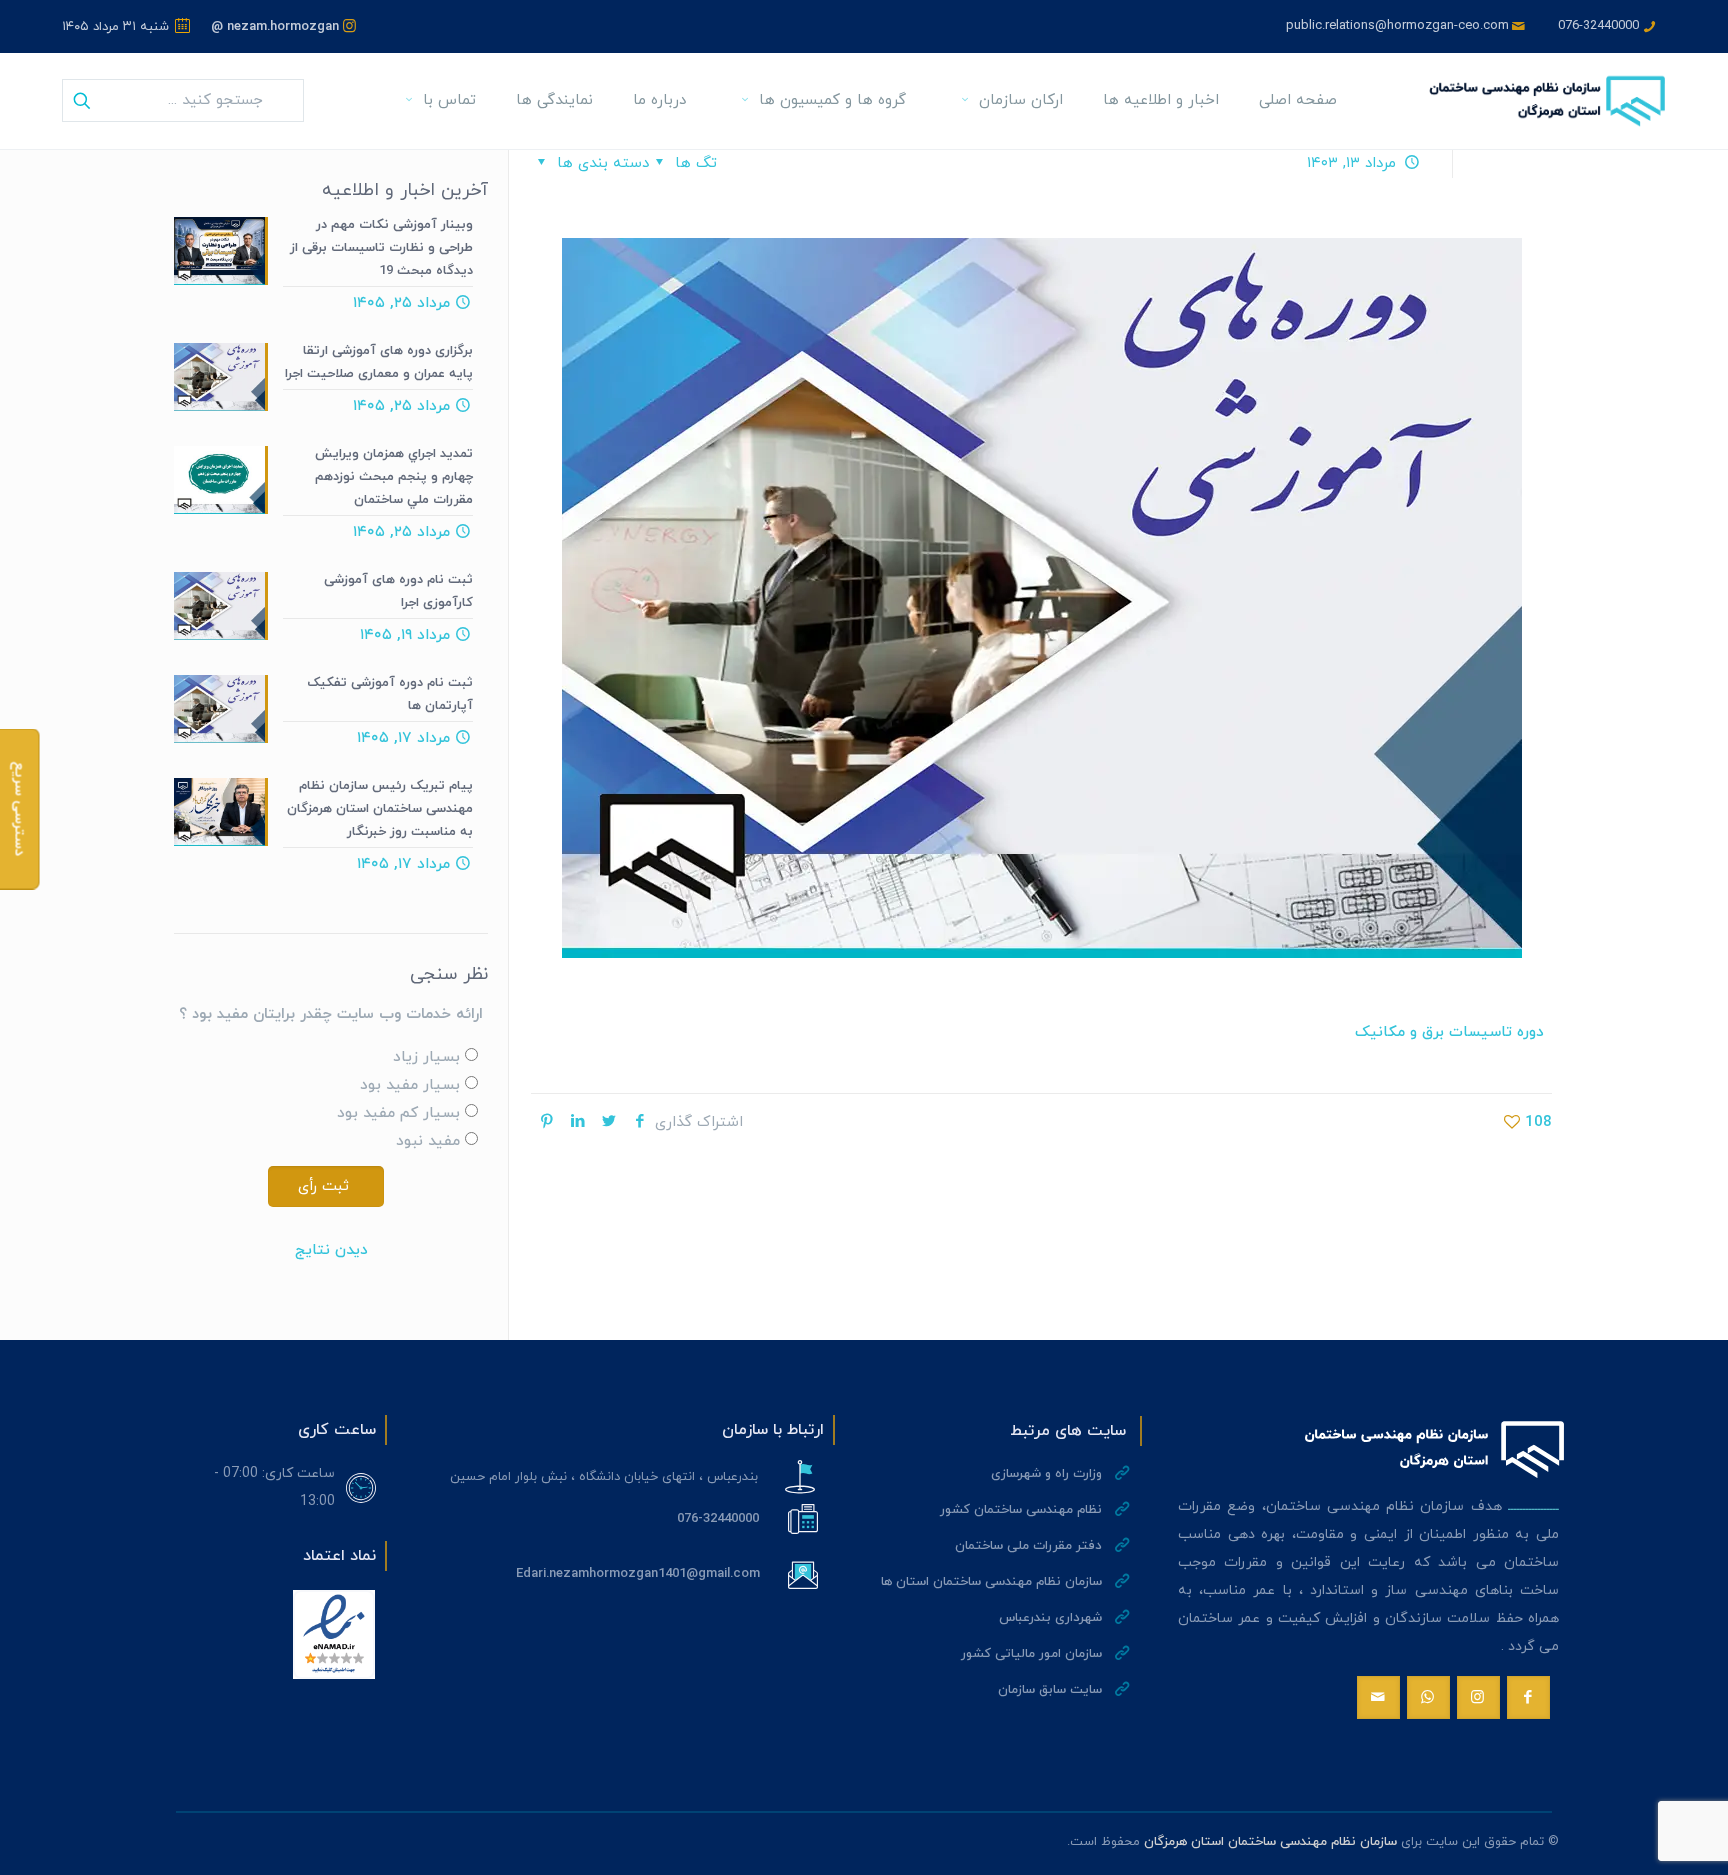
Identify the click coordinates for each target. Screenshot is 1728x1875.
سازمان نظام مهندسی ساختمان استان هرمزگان (1270, 1842)
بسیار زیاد (426, 1057)
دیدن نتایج (331, 1250)
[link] (334, 1634)
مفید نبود (428, 1141)
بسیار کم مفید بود (398, 1113)
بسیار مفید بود (410, 1085)
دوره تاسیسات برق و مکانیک (1449, 1032)
